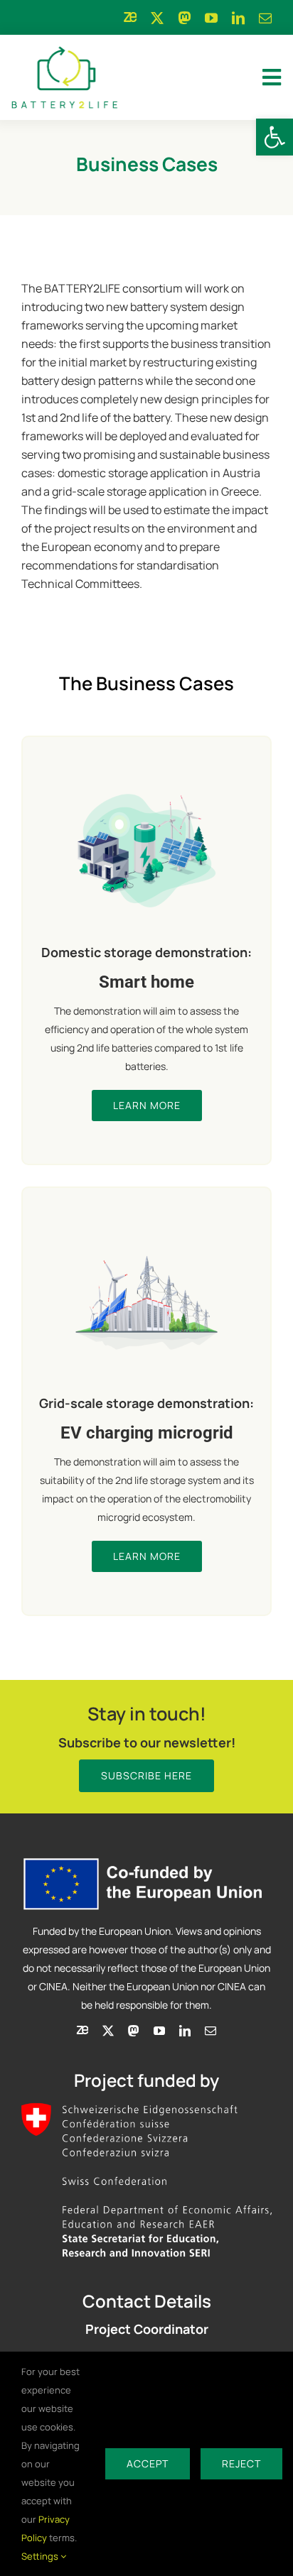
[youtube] (211, 18)
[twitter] (157, 18)
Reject (241, 2463)
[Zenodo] (130, 17)
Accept (148, 2463)
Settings (41, 2556)
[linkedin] (238, 18)
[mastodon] (184, 18)
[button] (275, 137)
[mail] (265, 18)
